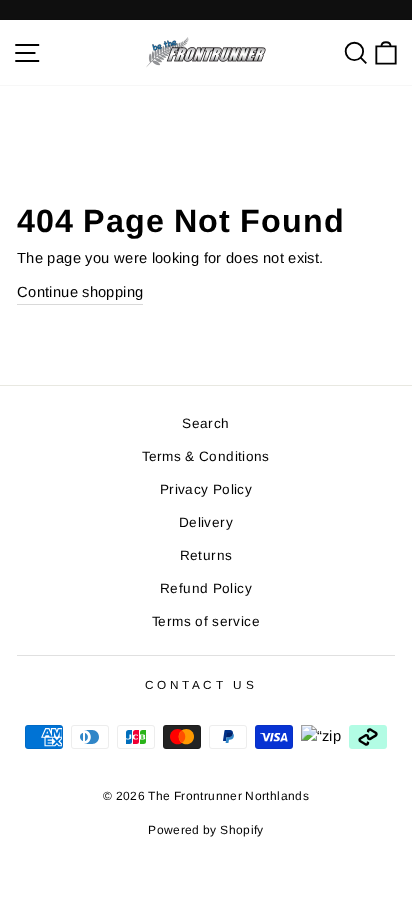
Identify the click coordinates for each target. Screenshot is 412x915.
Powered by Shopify (206, 830)
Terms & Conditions (206, 456)
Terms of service (206, 621)
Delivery (206, 522)
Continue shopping (80, 292)
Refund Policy (206, 588)
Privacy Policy (206, 489)
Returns (206, 555)
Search (205, 423)
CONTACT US (201, 684)
